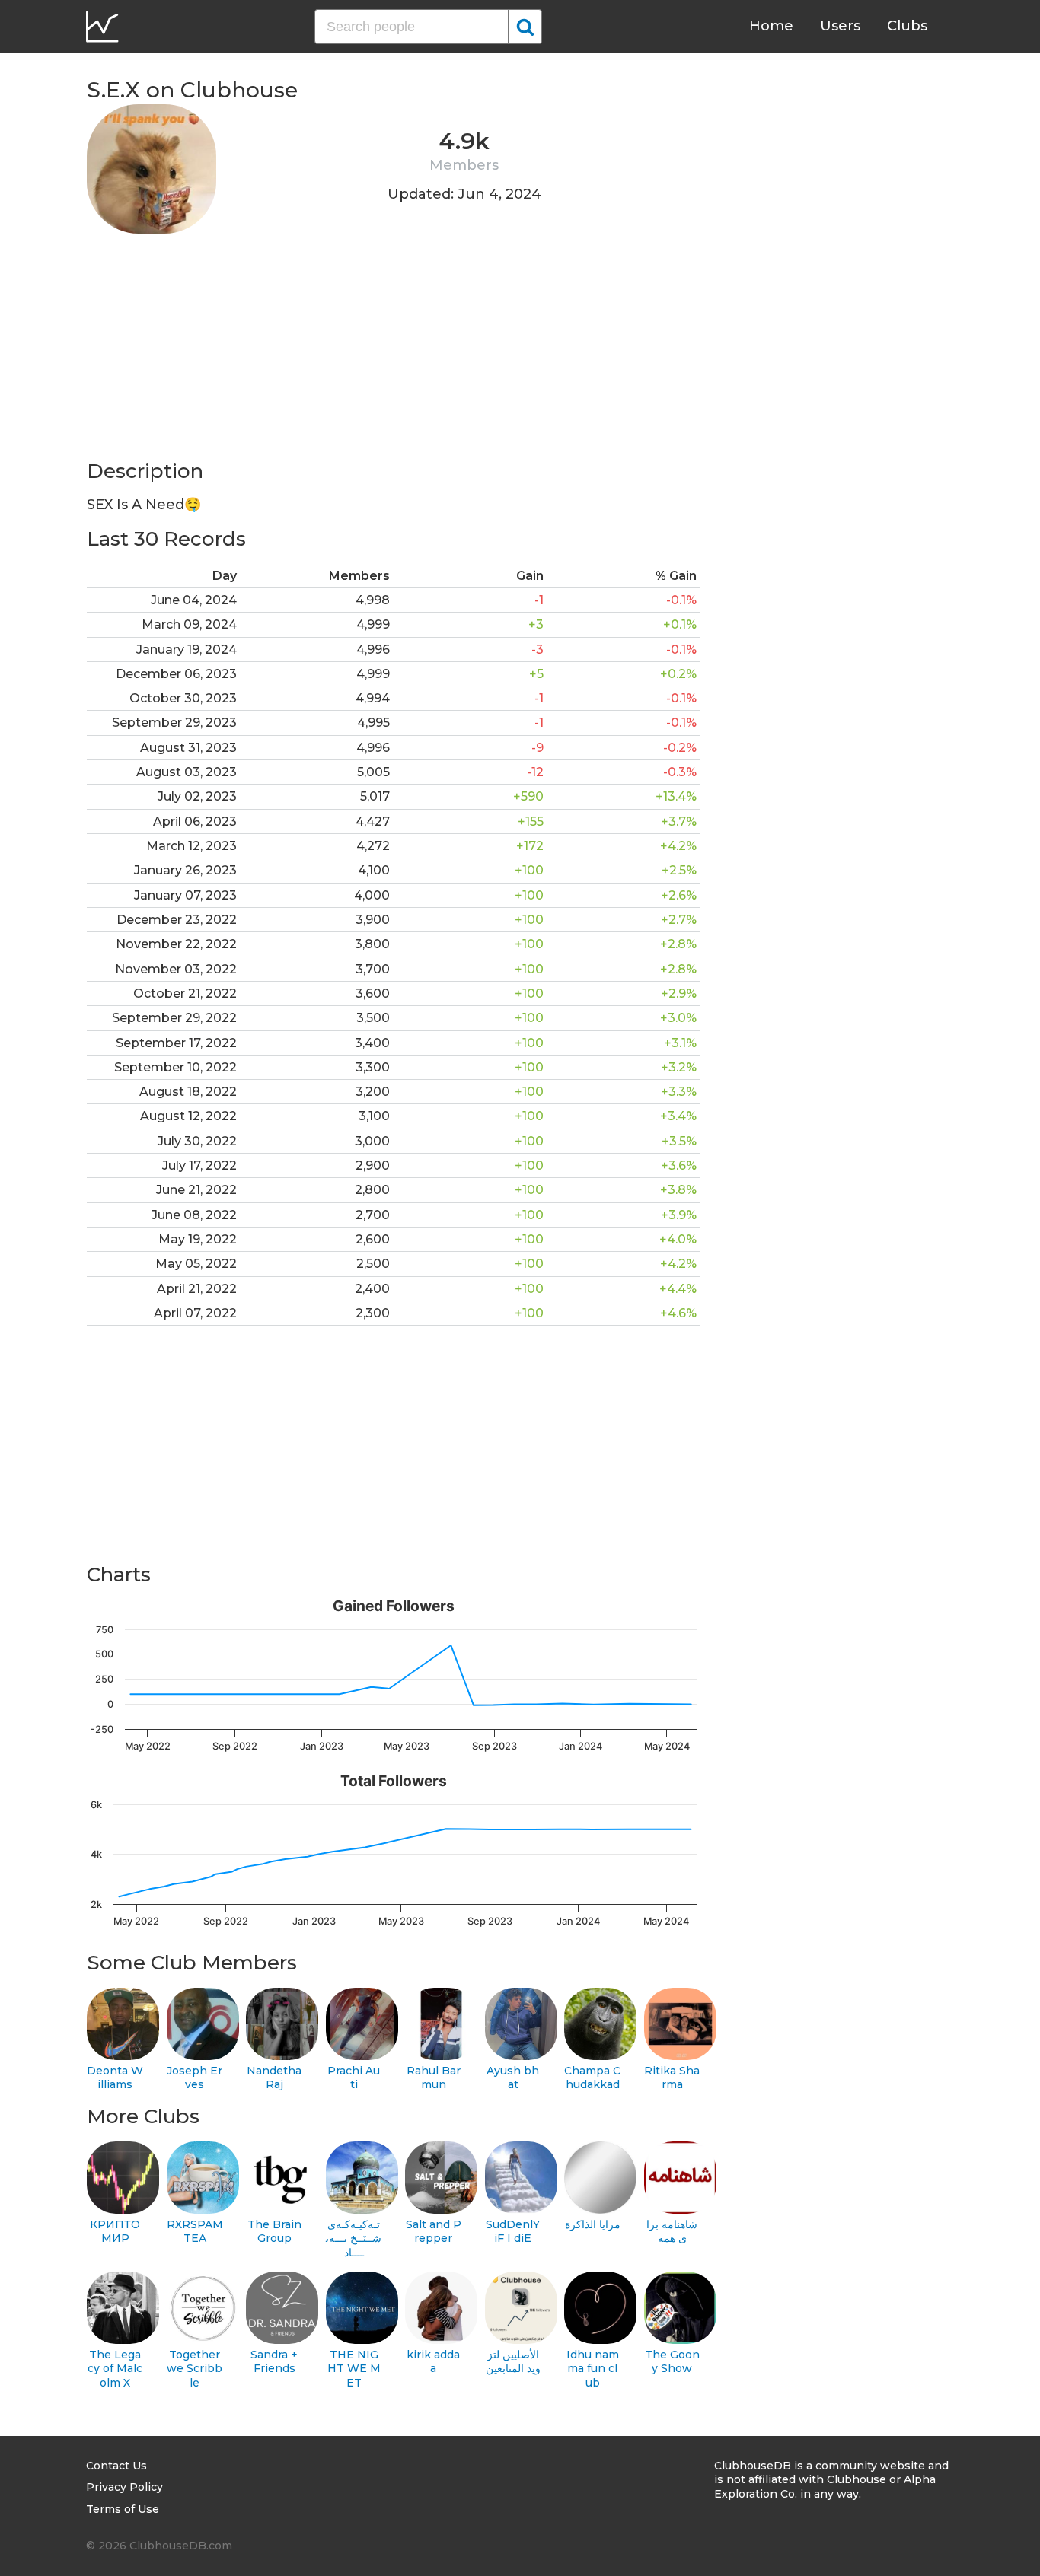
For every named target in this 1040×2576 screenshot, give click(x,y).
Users (840, 26)
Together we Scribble (195, 2369)
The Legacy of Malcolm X (115, 2369)
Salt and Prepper (434, 2232)
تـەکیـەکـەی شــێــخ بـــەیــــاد (354, 2238)
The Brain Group (274, 2232)
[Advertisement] (394, 352)
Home (771, 26)
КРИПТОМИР (115, 2232)
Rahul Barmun (434, 2078)
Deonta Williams (115, 2078)
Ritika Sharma (672, 2078)
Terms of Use (123, 2509)
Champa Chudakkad (592, 2078)
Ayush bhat (513, 2078)
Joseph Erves (195, 2078)
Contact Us (116, 2466)
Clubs (907, 26)
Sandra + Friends (274, 2362)
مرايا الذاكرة (593, 2224)
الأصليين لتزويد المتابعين (513, 2362)
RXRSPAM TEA (195, 2232)
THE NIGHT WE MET (354, 2369)
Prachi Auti (354, 2078)
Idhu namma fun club (593, 2369)
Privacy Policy (124, 2487)
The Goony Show (672, 2362)
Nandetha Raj (274, 2078)
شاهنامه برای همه (672, 2232)
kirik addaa (433, 2362)
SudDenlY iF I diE (513, 2232)
